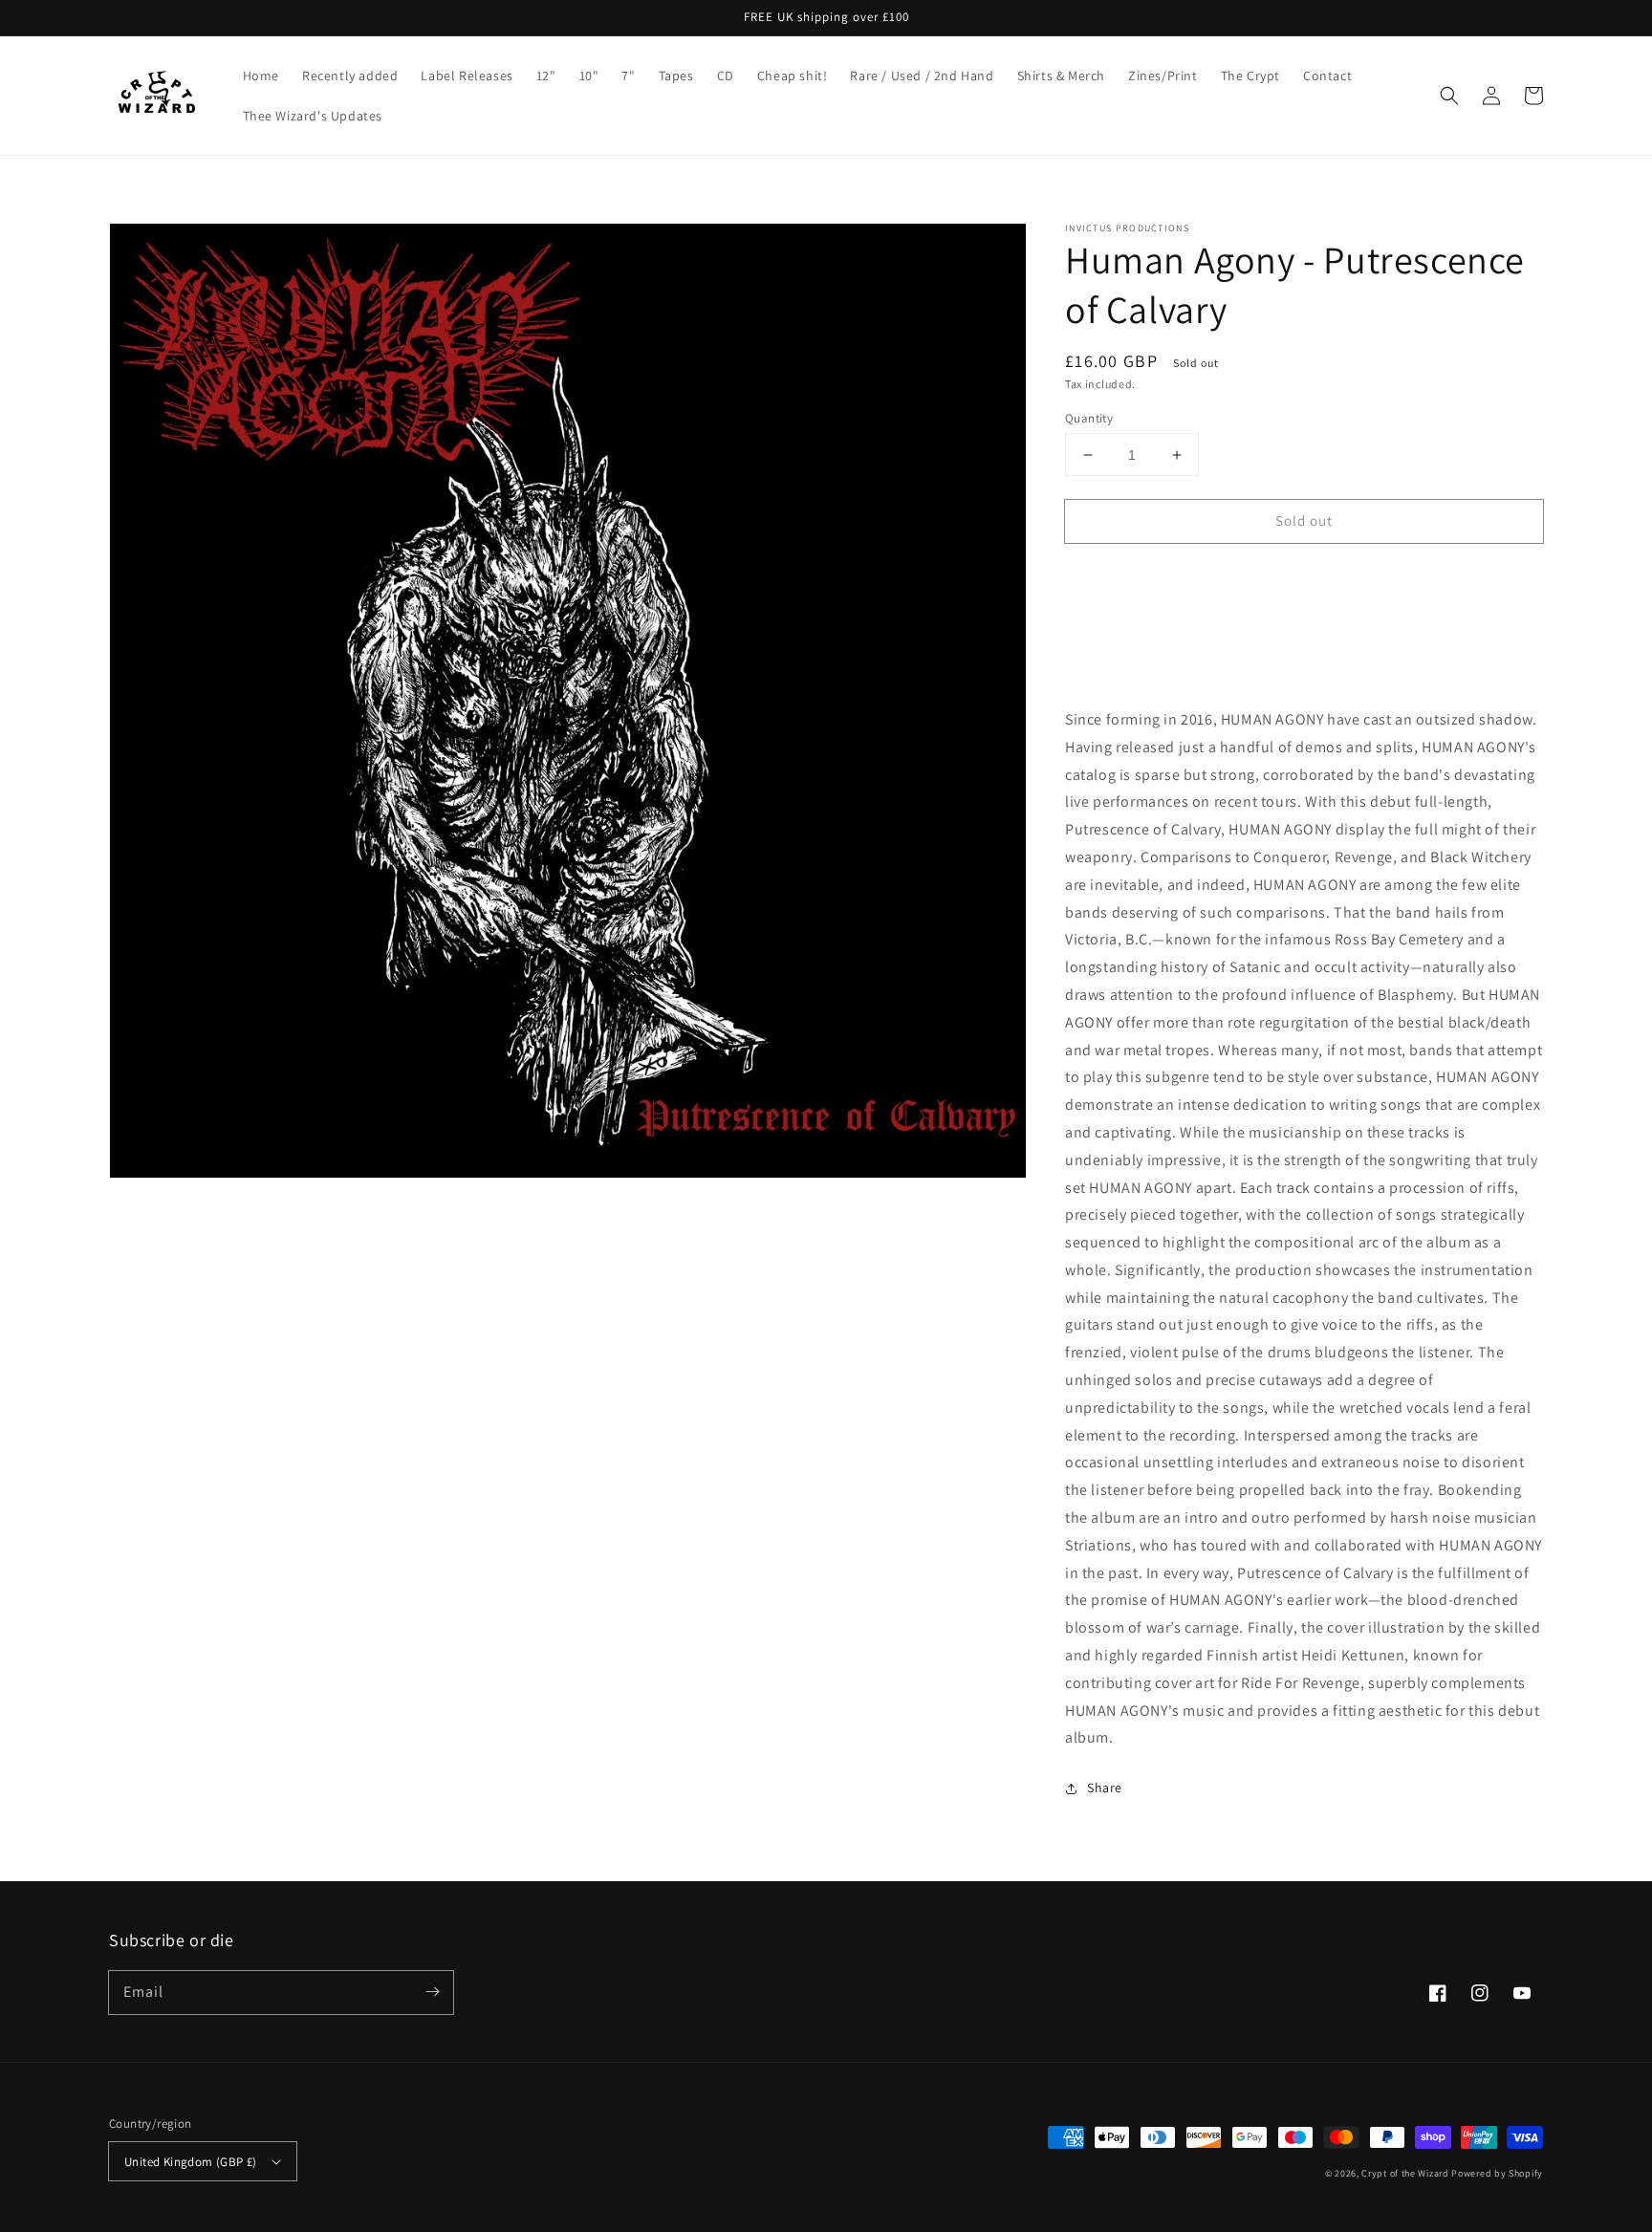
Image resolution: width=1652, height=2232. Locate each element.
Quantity (1089, 418)
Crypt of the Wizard (1405, 2173)
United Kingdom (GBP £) (191, 2162)
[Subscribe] (432, 1992)
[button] (1449, 96)
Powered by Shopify (1497, 2173)
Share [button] (1105, 1788)
